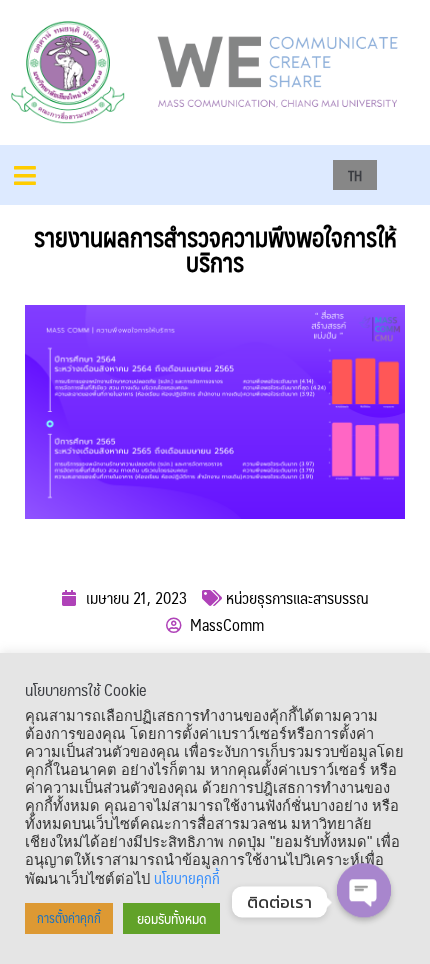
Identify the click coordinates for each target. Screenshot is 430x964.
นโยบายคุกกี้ (187, 878)
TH (355, 175)
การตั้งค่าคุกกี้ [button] (69, 918)
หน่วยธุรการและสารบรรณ (297, 597)
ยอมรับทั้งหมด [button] (171, 918)
